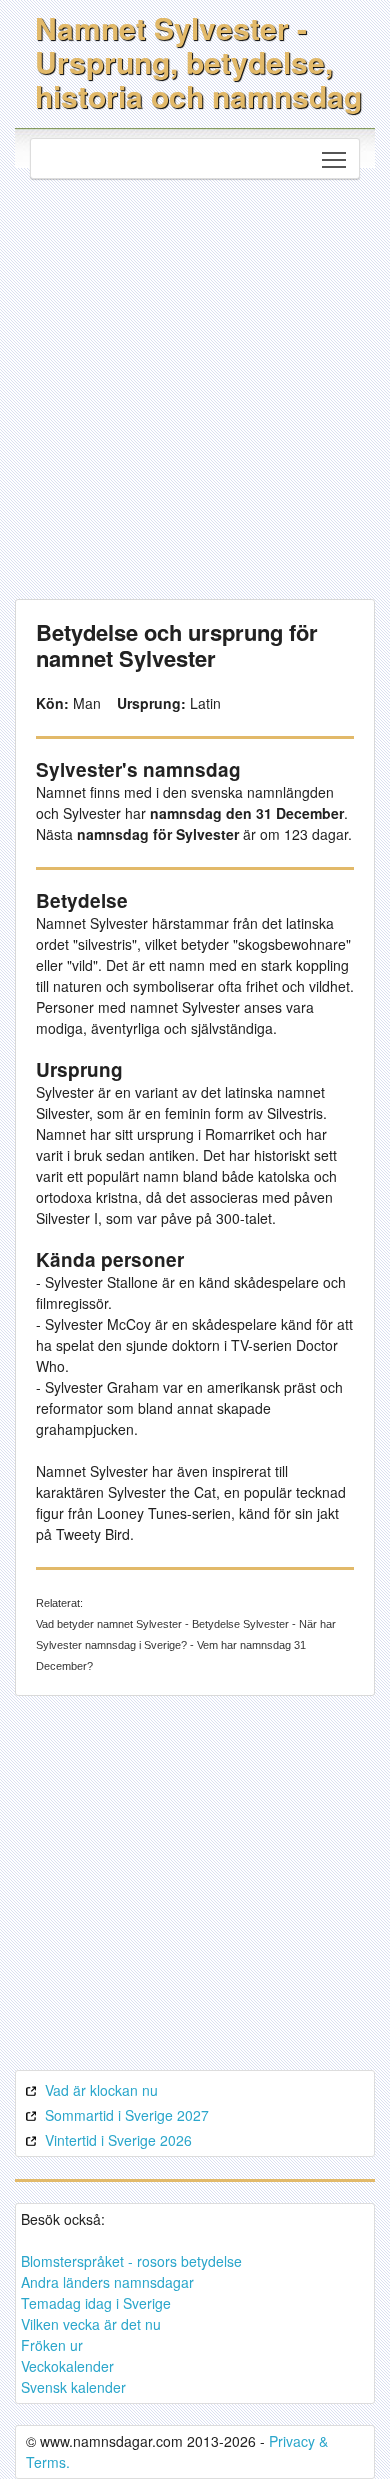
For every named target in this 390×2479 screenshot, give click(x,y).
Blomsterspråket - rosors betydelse (131, 2261)
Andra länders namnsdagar (107, 2282)
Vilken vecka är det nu (91, 2324)
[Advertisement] (195, 384)
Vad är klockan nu (101, 2090)
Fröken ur (52, 2345)
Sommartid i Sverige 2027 (127, 2115)
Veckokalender (67, 2366)
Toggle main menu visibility (334, 158)
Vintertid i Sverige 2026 (118, 2140)
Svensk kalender (73, 2387)
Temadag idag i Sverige (96, 2303)
